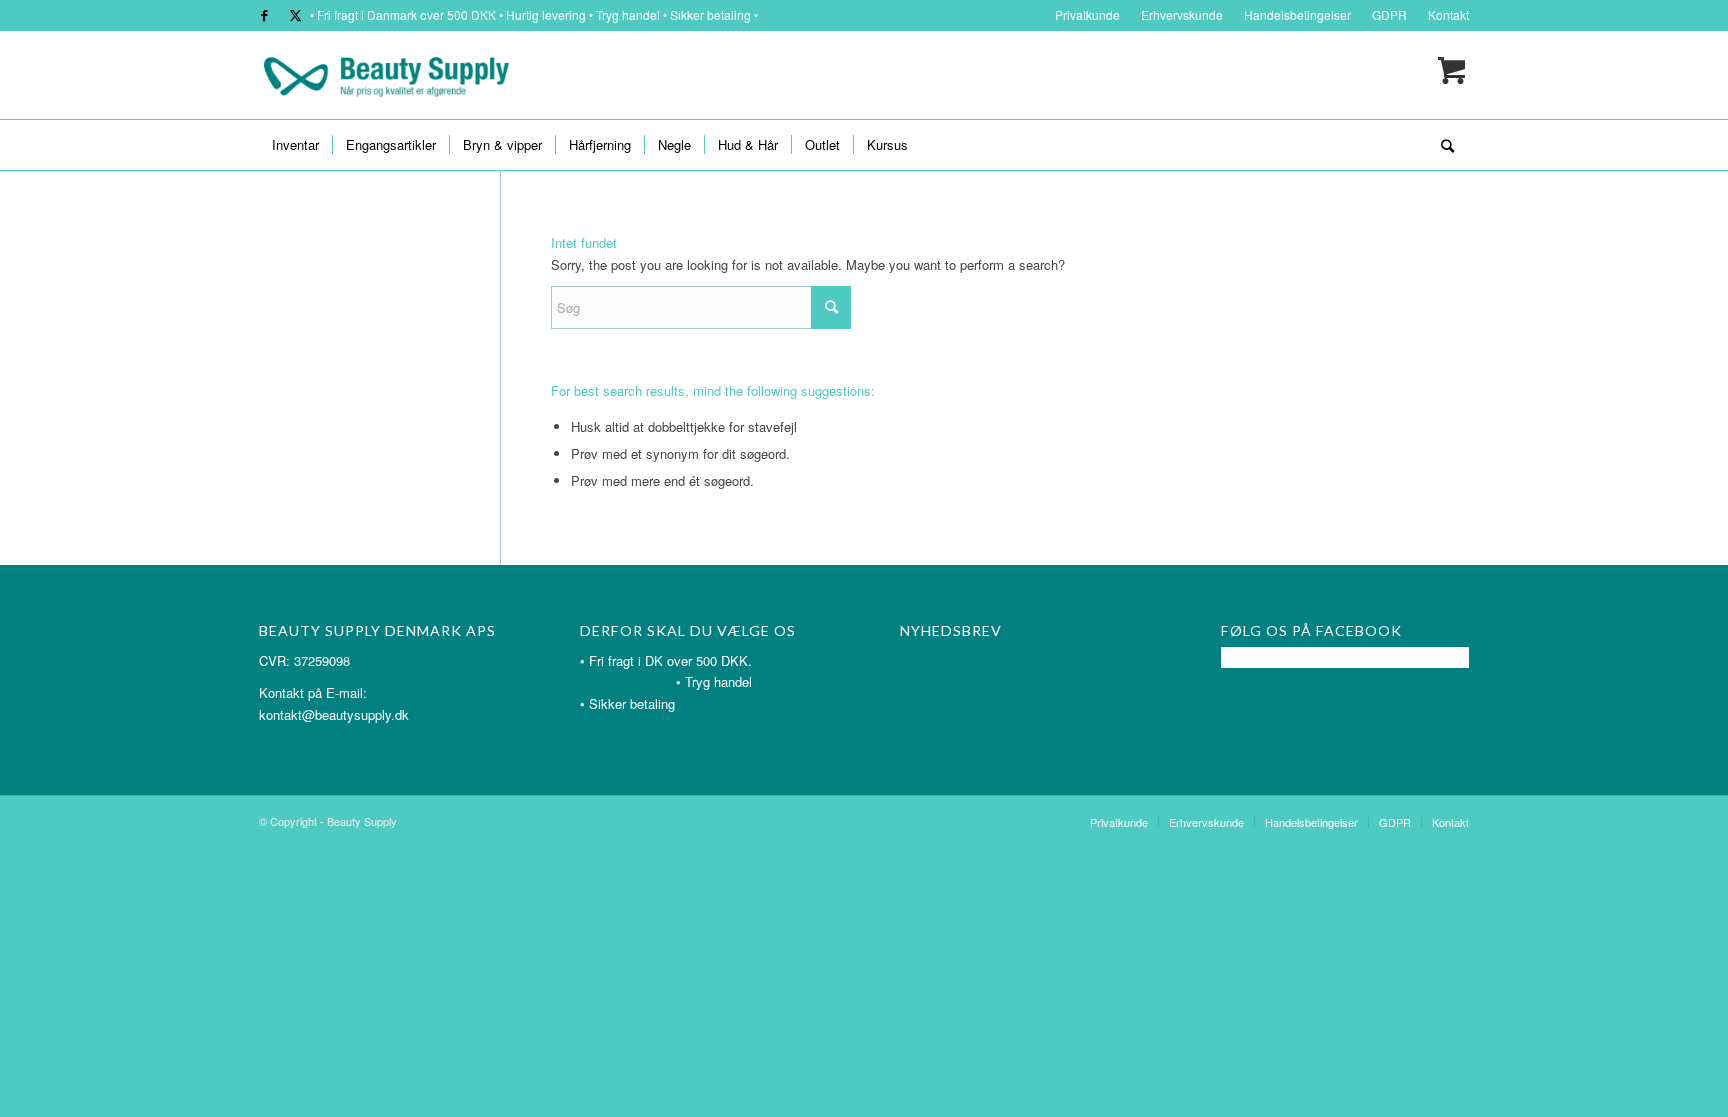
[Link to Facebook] (264, 15)
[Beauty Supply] (386, 75)
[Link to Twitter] (295, 15)
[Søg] (1441, 145)
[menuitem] (1088, 15)
